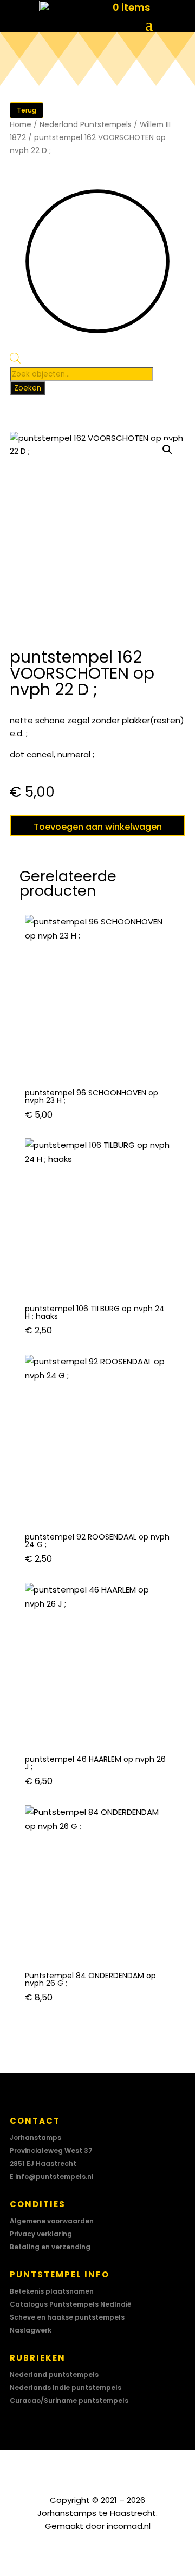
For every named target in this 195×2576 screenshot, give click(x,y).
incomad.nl (129, 2526)
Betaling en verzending (50, 2247)
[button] (167, 450)
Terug (27, 110)
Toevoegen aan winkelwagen (98, 827)
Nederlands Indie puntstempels (66, 2387)
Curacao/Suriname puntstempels (69, 2400)
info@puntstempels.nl (54, 2177)
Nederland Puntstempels (86, 125)
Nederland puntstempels (54, 2374)
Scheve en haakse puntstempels (67, 2317)
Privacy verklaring (41, 2234)
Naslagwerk (31, 2330)
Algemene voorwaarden (52, 2221)
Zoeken (28, 388)
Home (21, 125)
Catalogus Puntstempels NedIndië (71, 2304)
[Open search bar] (15, 361)
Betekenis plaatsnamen (52, 2291)
